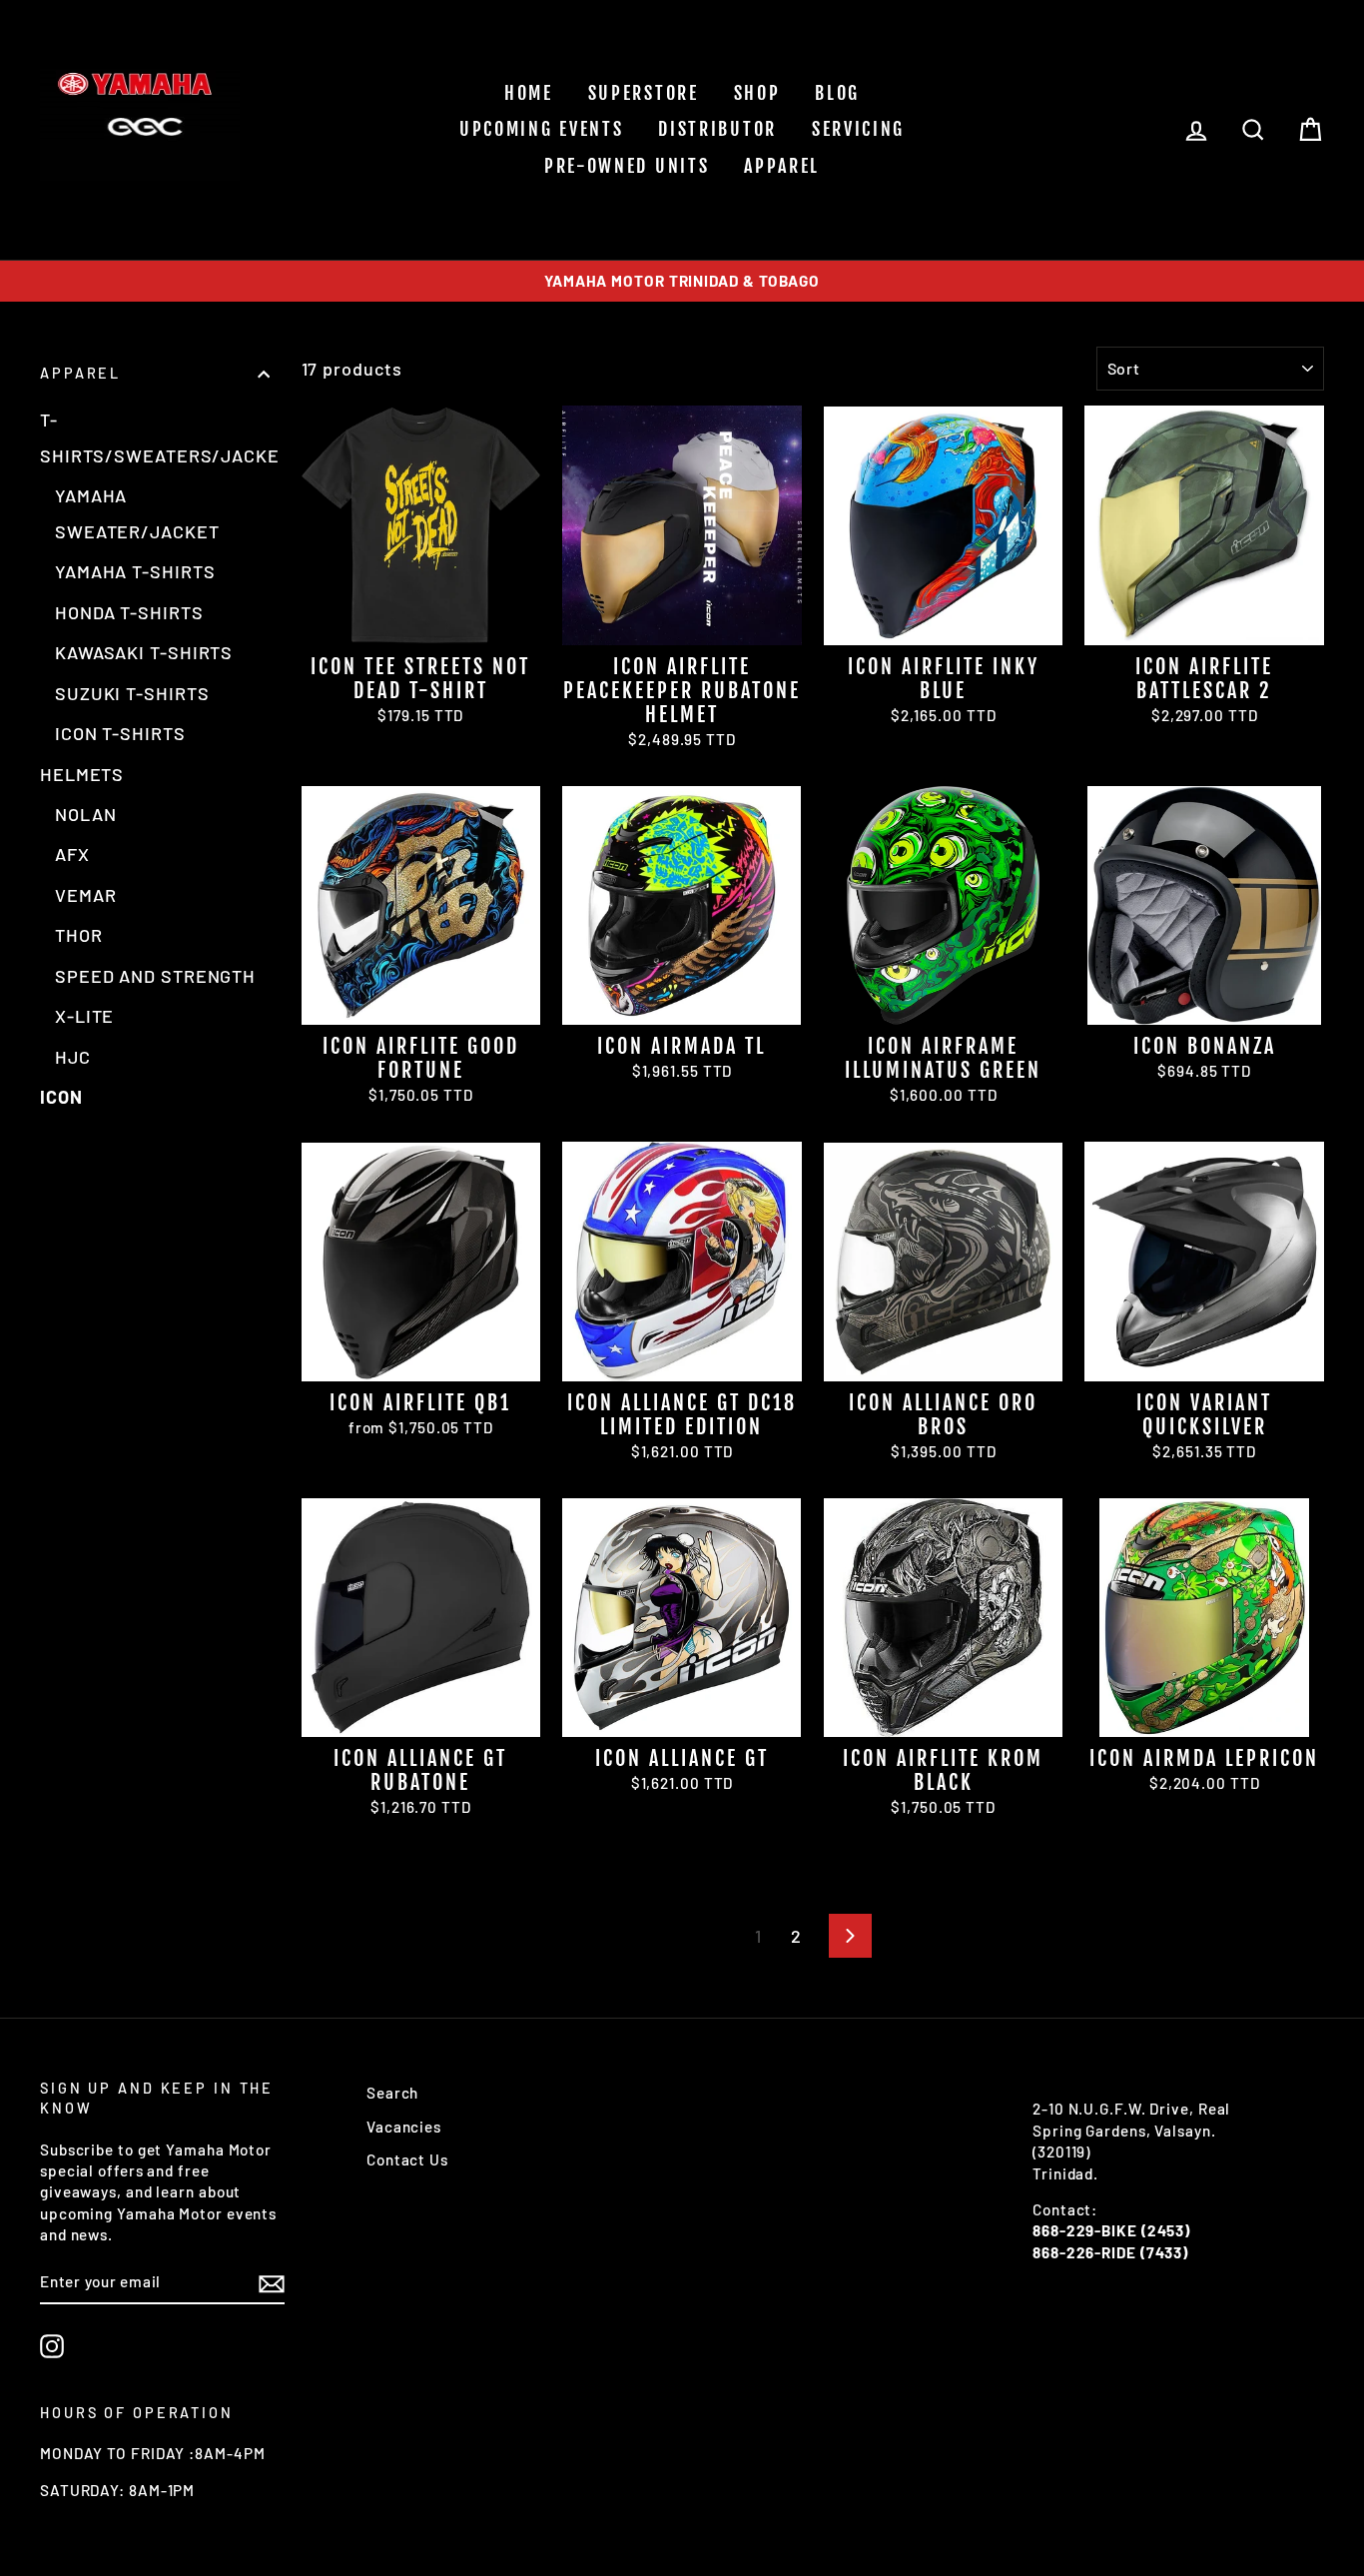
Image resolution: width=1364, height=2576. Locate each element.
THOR (79, 935)
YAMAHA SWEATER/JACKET (137, 513)
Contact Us (407, 2159)
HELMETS (82, 774)
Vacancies (404, 2127)
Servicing (858, 129)
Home (529, 93)
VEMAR (86, 895)
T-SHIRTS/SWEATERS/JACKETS (155, 437)
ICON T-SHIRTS (120, 733)
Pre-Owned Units (627, 166)
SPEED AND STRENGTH (155, 976)
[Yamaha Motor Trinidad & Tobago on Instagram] (52, 2346)
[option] (682, 281)
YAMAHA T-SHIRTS (135, 571)
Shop (757, 93)
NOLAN (86, 814)
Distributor (717, 129)
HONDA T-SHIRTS (129, 612)
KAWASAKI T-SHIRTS (144, 652)
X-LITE (84, 1016)
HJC (73, 1057)
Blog (837, 93)
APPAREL (782, 166)
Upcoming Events (542, 129)
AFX (72, 854)
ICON (61, 1097)
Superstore (644, 93)
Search (392, 2093)
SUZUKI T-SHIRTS (132, 693)
